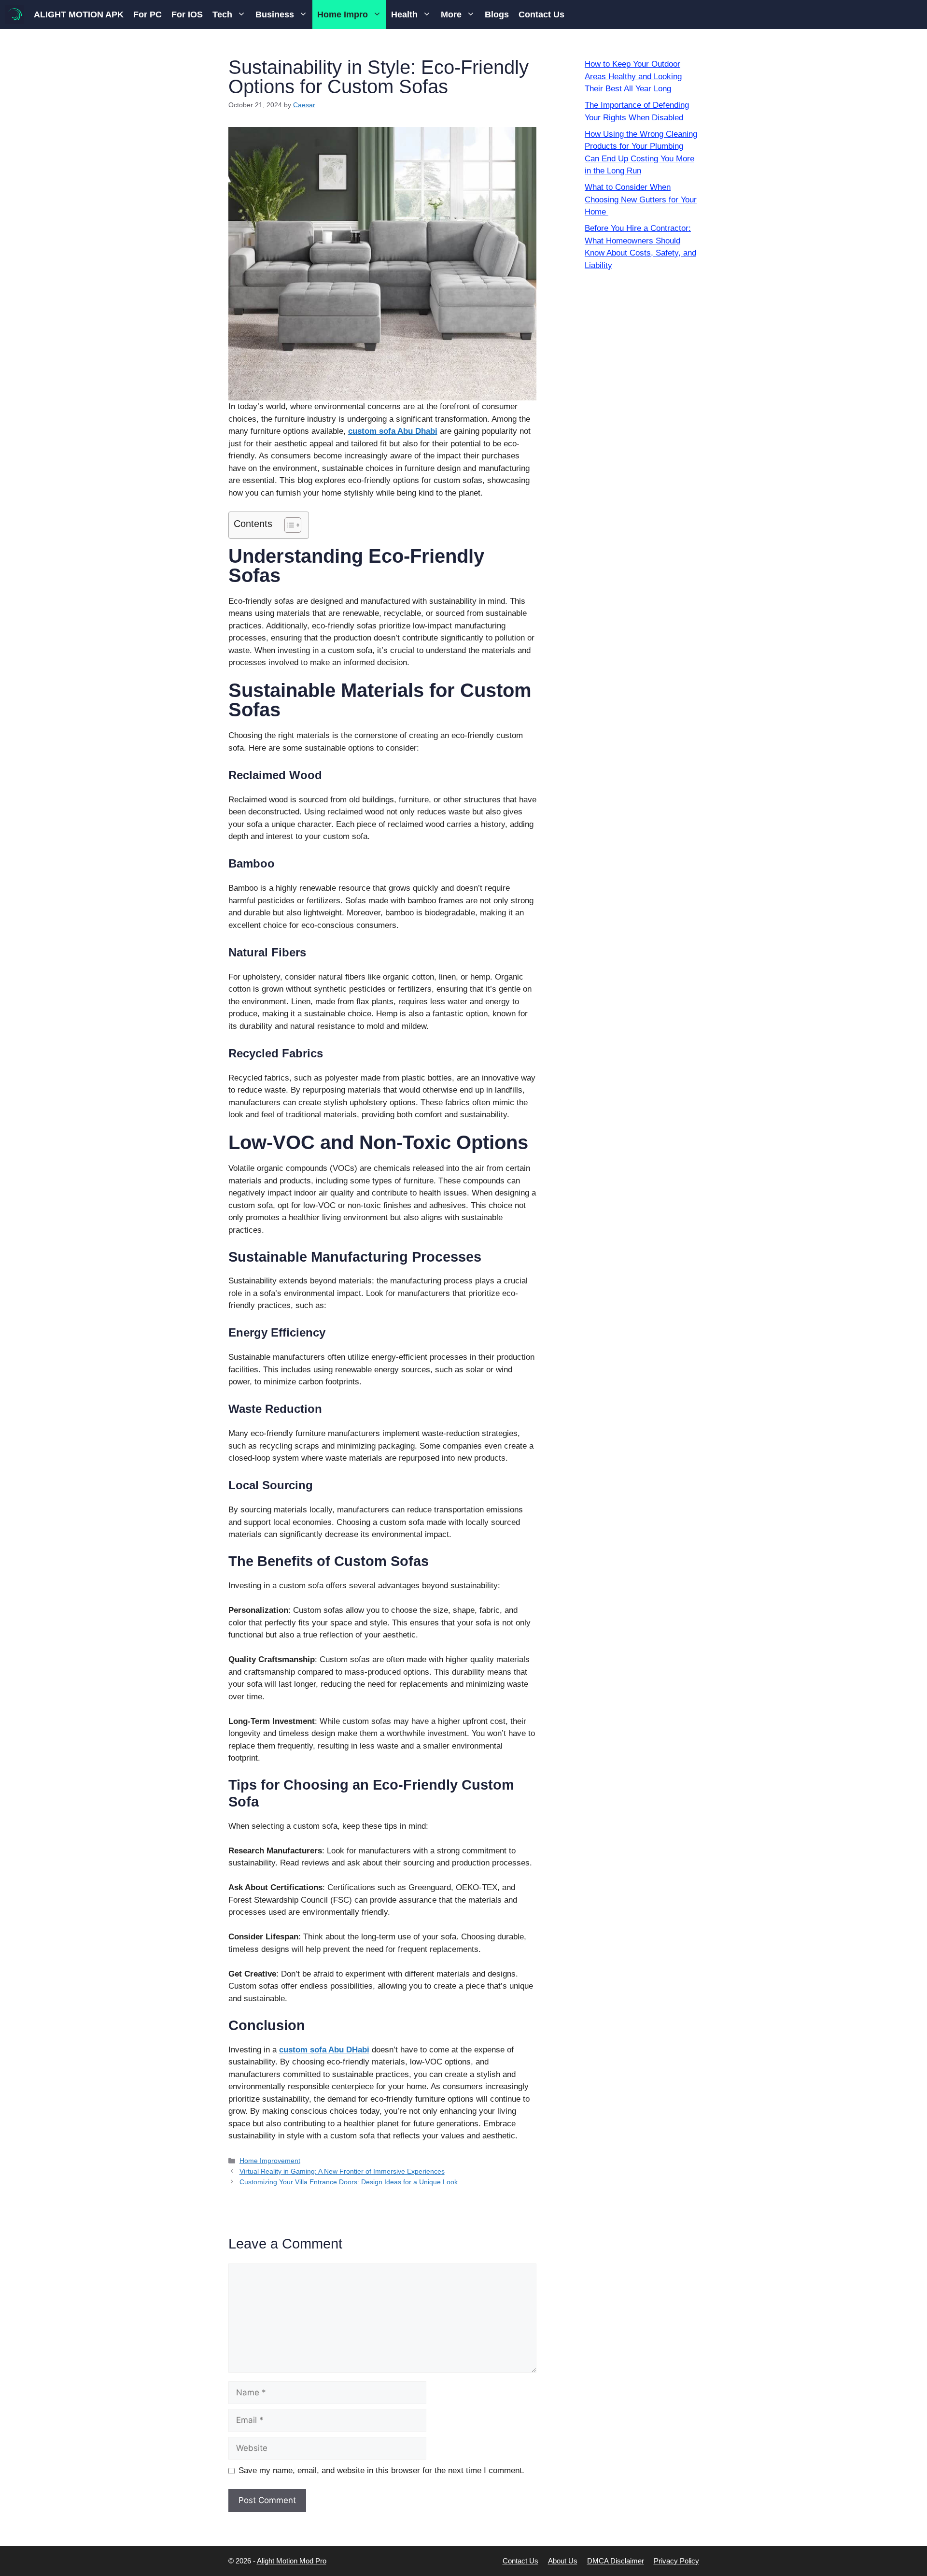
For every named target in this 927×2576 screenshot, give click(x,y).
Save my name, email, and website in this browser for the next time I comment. (381, 2470)
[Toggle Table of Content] (288, 525)
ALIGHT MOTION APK (79, 14)
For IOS (187, 14)
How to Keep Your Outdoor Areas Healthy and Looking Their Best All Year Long (633, 76)
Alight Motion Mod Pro (292, 2561)
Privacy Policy (676, 2561)
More (451, 14)
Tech (222, 14)
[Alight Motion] (14, 14)
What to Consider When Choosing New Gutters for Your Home (641, 199)
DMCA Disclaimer (616, 2561)
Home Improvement (270, 2161)
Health (404, 14)
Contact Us (541, 14)
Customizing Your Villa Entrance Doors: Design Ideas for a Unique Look (349, 2182)
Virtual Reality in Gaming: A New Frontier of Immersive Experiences (342, 2171)
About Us (563, 2561)
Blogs (497, 14)
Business (275, 14)
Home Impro (343, 14)
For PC (147, 14)
